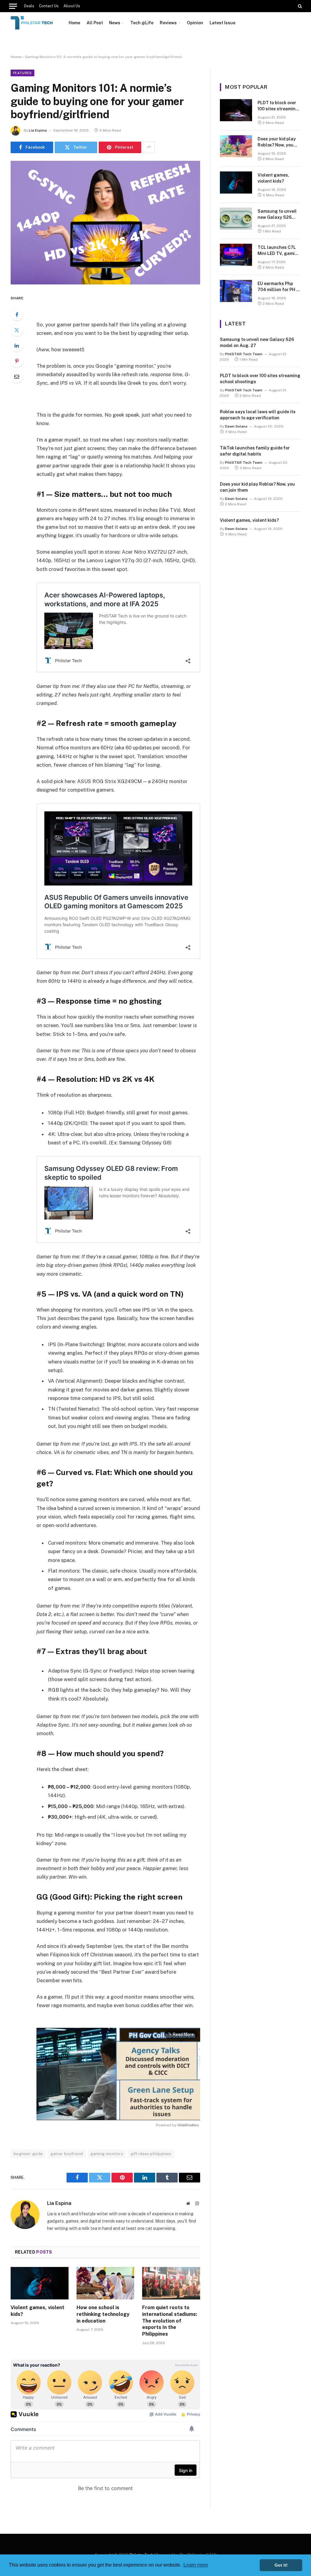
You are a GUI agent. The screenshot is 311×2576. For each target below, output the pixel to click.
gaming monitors (107, 2154)
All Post (95, 23)
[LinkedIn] (17, 346)
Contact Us (49, 6)
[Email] (17, 377)
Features (22, 73)
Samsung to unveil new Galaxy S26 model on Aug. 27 (277, 215)
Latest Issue (222, 23)
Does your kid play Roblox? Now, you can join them (277, 142)
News (115, 23)
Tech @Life (142, 23)
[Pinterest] (17, 361)
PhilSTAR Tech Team (244, 354)
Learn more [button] (196, 2565)
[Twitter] (17, 330)
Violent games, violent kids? (38, 2311)
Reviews (168, 23)
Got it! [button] (281, 2565)
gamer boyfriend (67, 2154)
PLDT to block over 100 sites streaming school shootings (278, 106)
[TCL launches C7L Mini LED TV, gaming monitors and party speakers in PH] (236, 255)
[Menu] (13, 6)
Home (74, 23)
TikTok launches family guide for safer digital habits (255, 451)
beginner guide (28, 2154)
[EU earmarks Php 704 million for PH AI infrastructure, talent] (236, 291)
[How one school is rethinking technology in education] (106, 2283)
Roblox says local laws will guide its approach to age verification (258, 415)
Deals (29, 6)
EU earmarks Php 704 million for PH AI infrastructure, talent (279, 287)
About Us (72, 6)
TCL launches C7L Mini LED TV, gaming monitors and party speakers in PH (279, 251)
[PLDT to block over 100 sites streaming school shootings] (236, 110)
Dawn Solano (236, 426)
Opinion (195, 23)
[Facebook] (17, 315)
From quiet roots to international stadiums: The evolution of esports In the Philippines (170, 2321)
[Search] (299, 6)
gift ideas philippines (151, 2154)
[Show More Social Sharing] (149, 147)
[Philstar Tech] (32, 23)
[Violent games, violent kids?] (40, 2283)
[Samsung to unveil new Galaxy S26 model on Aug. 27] (236, 219)
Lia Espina (38, 130)
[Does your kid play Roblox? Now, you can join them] (236, 146)
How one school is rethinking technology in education (103, 2314)
